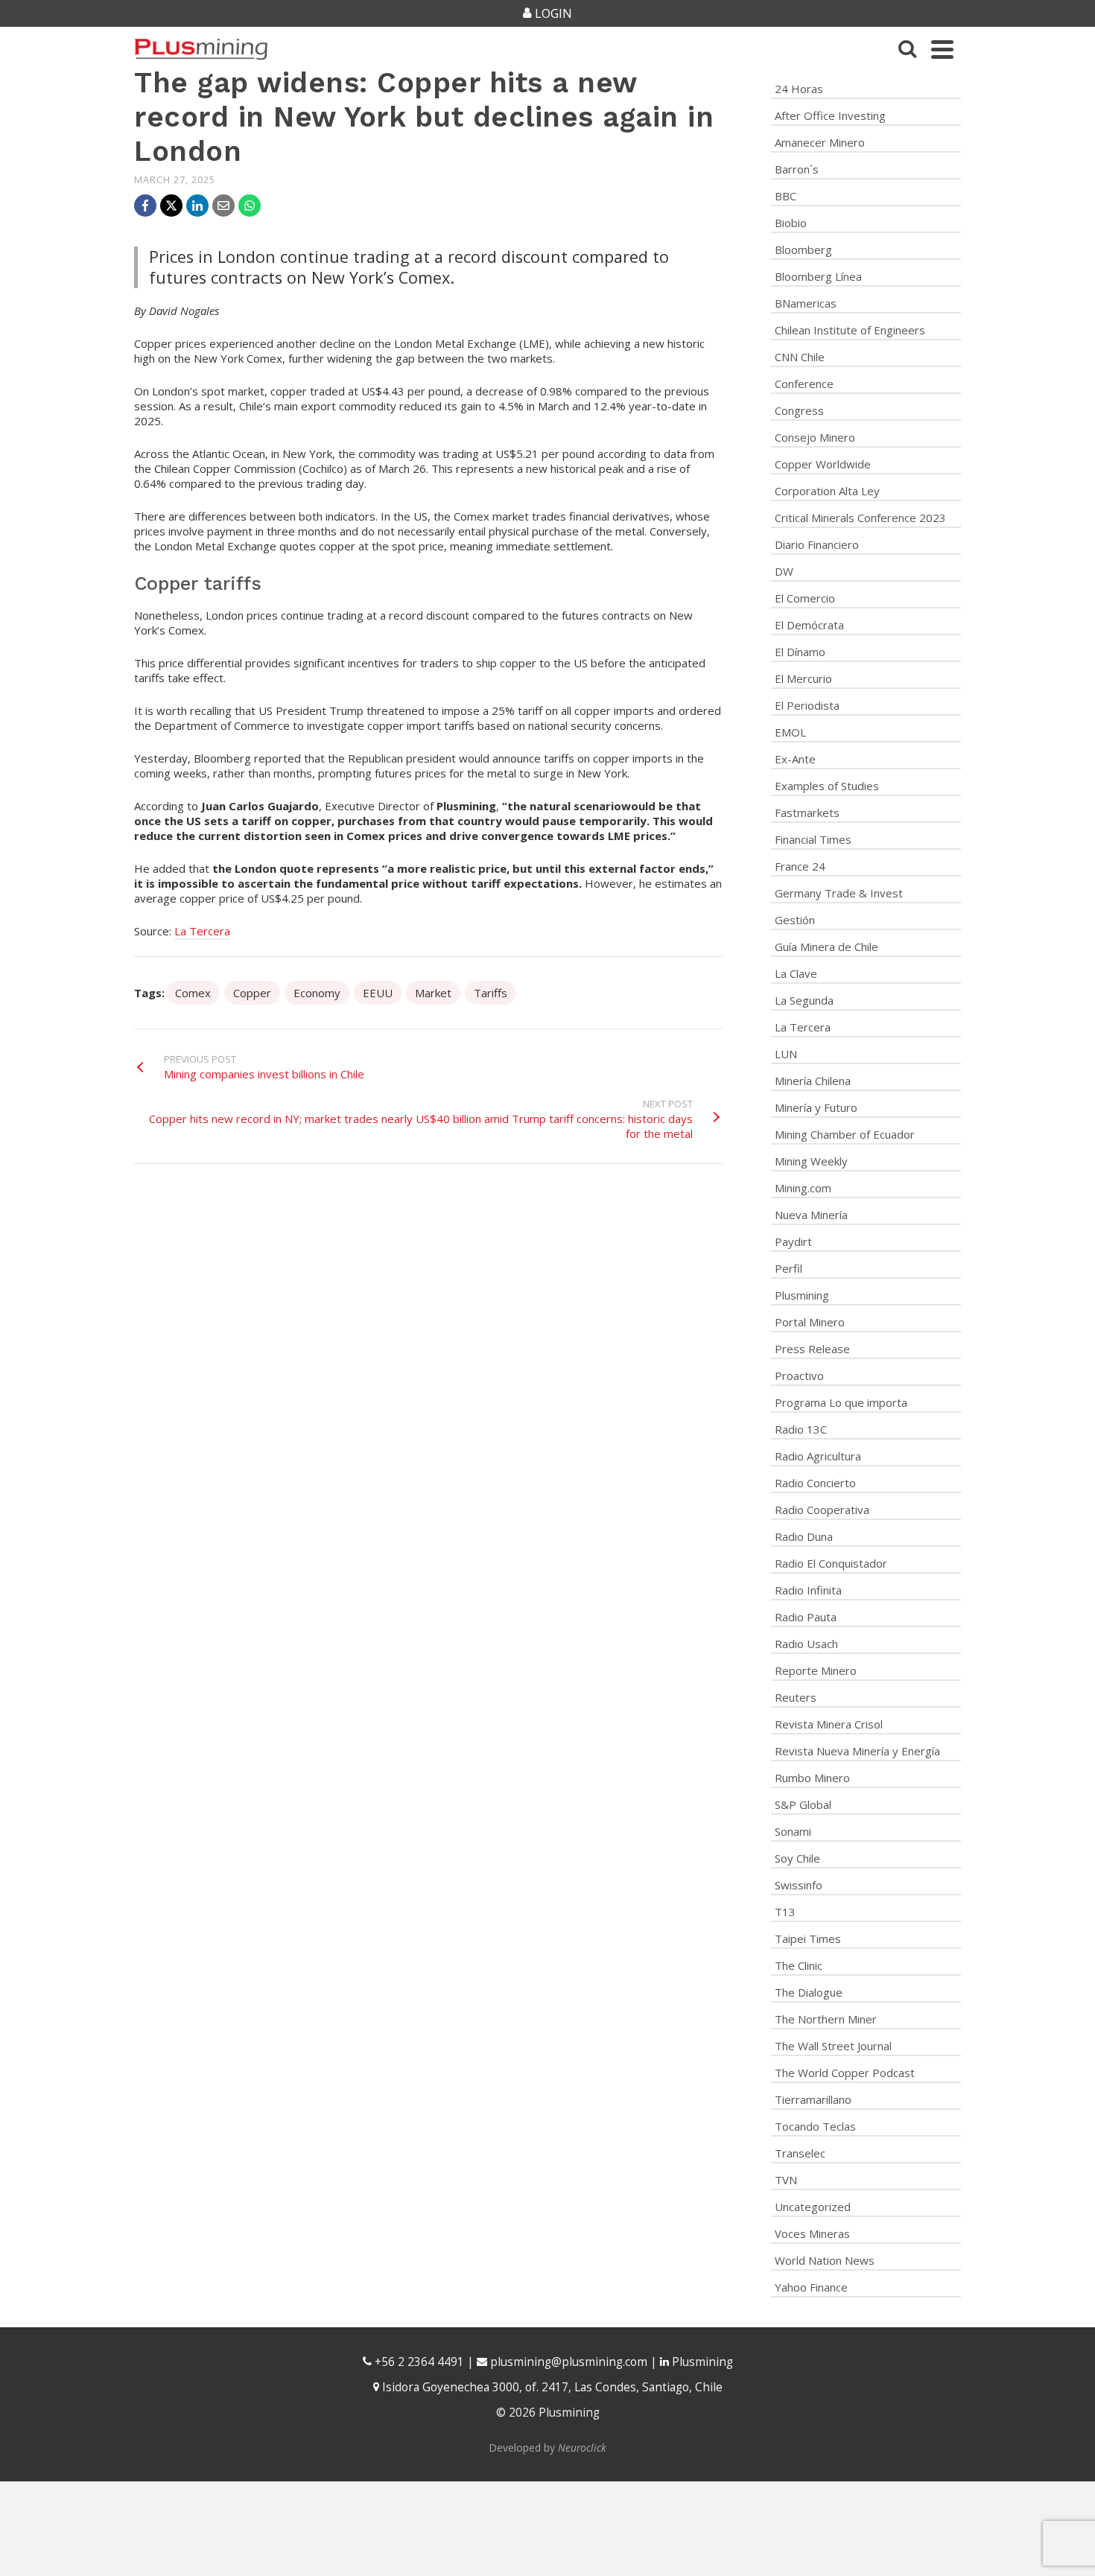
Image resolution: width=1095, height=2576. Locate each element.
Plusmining (802, 1295)
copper (252, 993)
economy (317, 993)
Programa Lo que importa (841, 1402)
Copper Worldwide (823, 464)
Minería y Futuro (816, 1107)
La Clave (796, 973)
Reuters (796, 1697)
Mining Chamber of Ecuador (845, 1134)
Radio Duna (804, 1536)
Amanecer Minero (820, 142)
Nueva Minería (811, 1215)
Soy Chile (797, 1858)
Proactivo (799, 1376)
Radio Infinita (808, 1590)
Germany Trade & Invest (839, 893)
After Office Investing (830, 115)
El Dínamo (800, 652)
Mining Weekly (811, 1161)
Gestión (795, 920)
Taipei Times (808, 1939)
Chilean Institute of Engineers (850, 330)
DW (784, 571)
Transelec (800, 2153)
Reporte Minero (816, 1670)
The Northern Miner (826, 2019)
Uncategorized (813, 2207)
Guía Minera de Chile (826, 947)
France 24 (800, 866)
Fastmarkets (807, 812)
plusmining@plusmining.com (569, 2362)
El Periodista (807, 705)
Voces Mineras (812, 2233)
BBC (785, 196)
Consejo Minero (815, 437)
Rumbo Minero (812, 1778)
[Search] (907, 49)
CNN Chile (800, 357)
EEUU (378, 993)
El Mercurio (803, 678)
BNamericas (806, 303)
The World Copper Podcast (845, 2073)
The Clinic (799, 1965)
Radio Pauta (806, 1617)
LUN (786, 1054)
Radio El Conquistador (831, 1563)
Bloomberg (803, 249)
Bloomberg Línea (818, 276)
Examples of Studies (827, 786)
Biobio (791, 223)
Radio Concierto (815, 1483)
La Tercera (202, 931)
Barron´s (797, 169)
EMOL (790, 732)
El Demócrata (809, 625)
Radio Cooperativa (822, 1510)
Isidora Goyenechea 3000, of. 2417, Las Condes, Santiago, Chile (551, 2387)
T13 (785, 1912)
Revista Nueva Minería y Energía (857, 1751)
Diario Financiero (817, 544)
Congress (799, 410)
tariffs (491, 993)
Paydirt (793, 1241)
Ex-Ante (795, 759)
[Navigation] (942, 49)
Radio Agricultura (818, 1456)
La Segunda (804, 1000)
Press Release (812, 1349)
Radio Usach (806, 1644)
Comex (193, 993)
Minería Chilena (813, 1081)
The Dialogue (809, 1992)
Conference (804, 384)
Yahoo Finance (811, 2287)
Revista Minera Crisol (829, 1724)
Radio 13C (801, 1429)
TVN (786, 2180)
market (433, 993)
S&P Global (803, 1804)
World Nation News (825, 2260)
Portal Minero (810, 1322)
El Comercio (805, 598)
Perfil (788, 1268)
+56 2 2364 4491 (418, 2362)
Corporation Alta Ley (827, 491)
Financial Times (813, 839)
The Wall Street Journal (833, 2046)
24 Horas (799, 89)
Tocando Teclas (815, 2126)
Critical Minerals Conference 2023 (860, 518)
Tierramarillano (813, 2099)
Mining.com (803, 1188)
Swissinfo (799, 1885)
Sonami (793, 1831)
